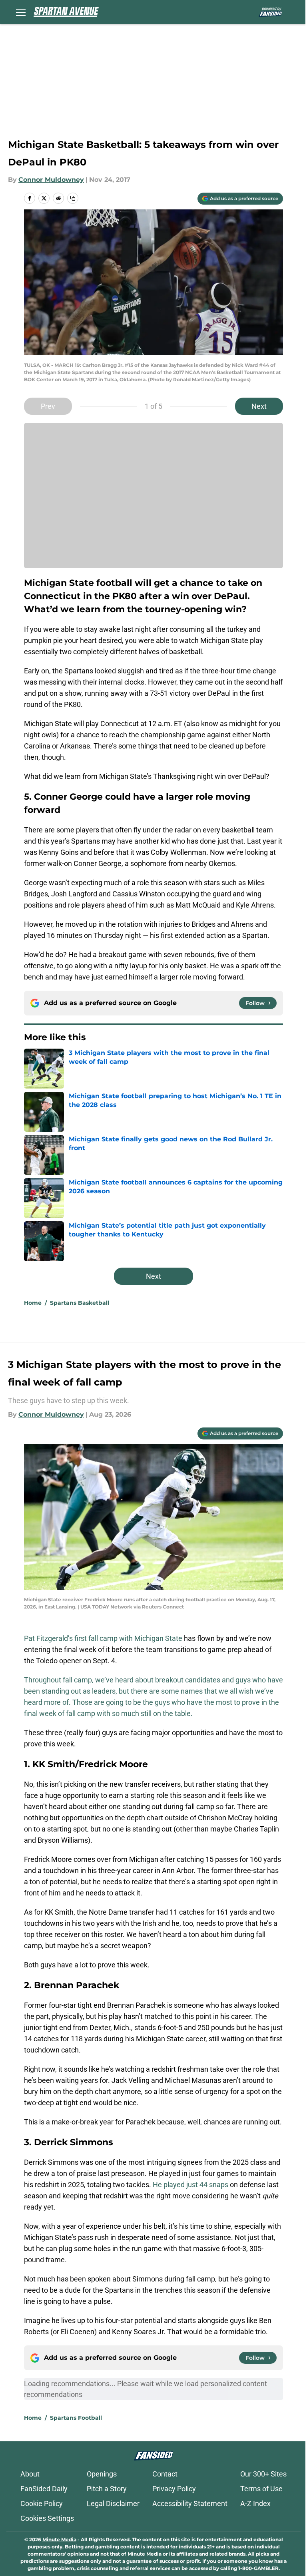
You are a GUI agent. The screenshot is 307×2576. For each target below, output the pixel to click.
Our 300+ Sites (263, 2474)
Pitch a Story (107, 2489)
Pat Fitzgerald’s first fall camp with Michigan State (103, 1638)
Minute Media (59, 2539)
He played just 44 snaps (190, 2185)
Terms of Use (261, 2489)
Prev (48, 406)
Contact (165, 2474)
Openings (102, 2474)
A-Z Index (255, 2503)
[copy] (73, 198)
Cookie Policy (42, 2503)
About (30, 2474)
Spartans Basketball (80, 1303)
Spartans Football (76, 2418)
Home (33, 1303)
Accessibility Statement (190, 2503)
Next (259, 406)
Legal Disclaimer (113, 2503)
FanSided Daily (44, 2489)
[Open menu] (21, 12)
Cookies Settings (47, 2518)
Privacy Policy (174, 2489)
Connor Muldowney (51, 180)
